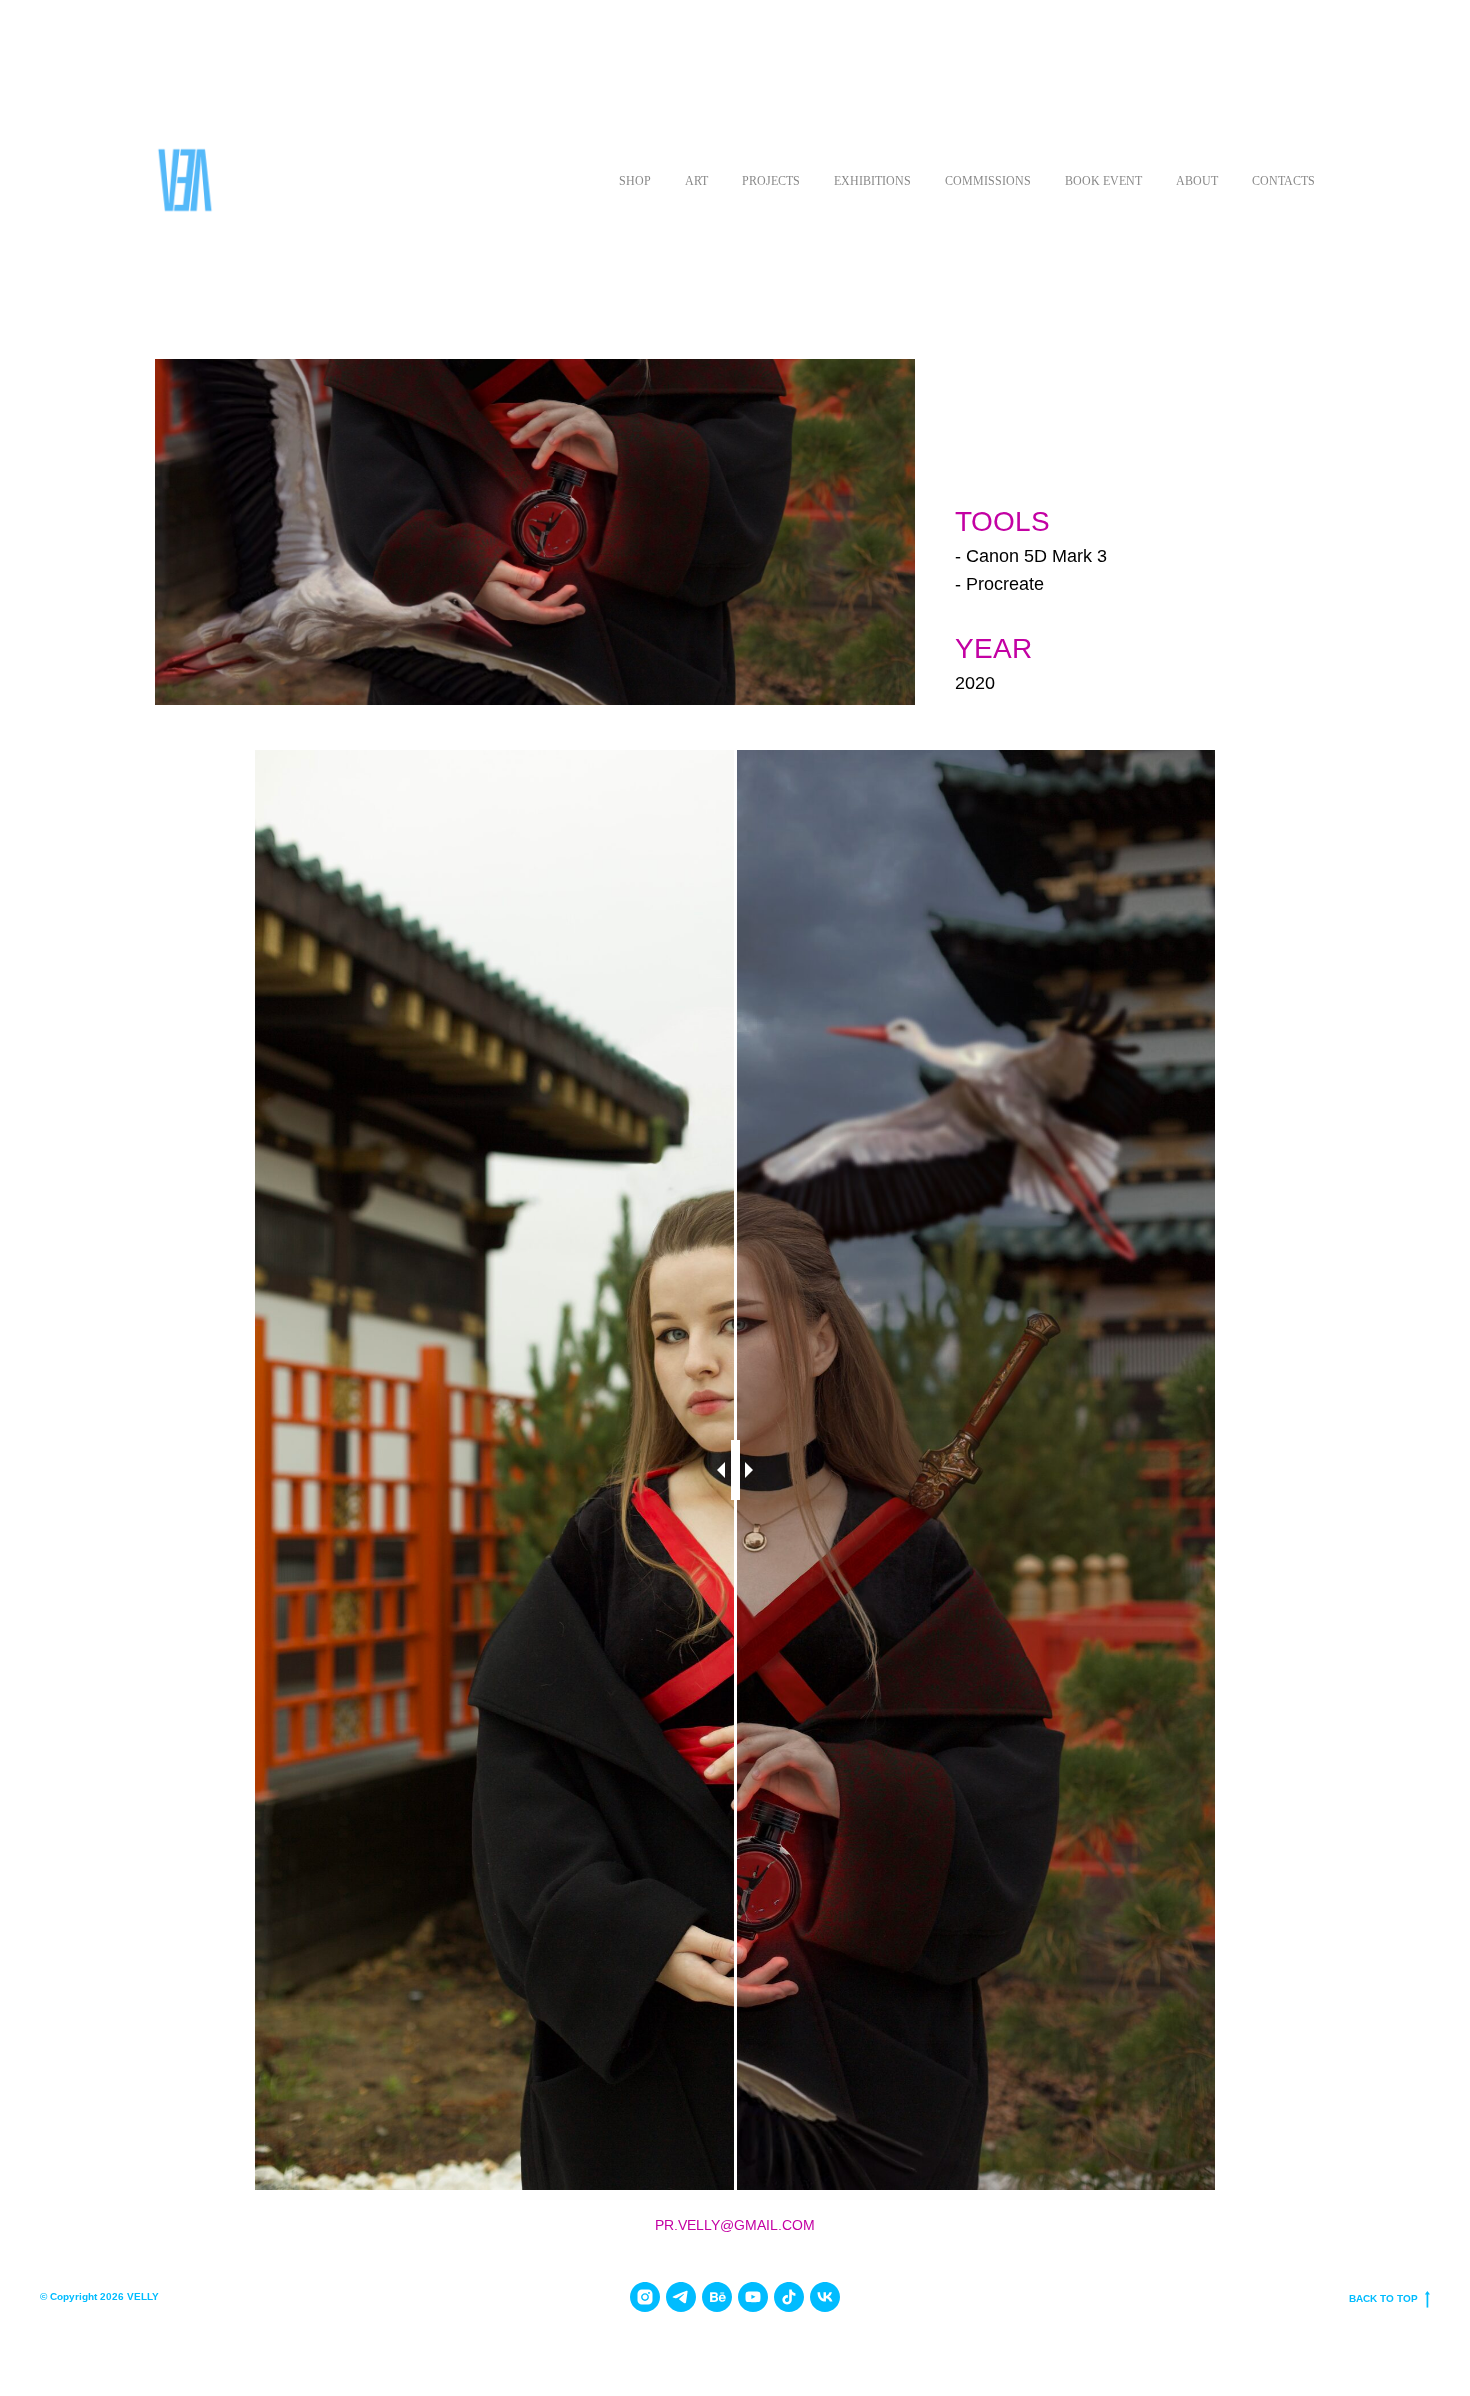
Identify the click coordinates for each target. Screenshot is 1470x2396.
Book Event (1103, 181)
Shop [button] (635, 181)
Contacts (1283, 181)
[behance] (717, 2297)
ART (696, 181)
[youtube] (753, 2297)
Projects (771, 181)
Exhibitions (872, 181)
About (1197, 181)
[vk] (825, 2297)
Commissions (988, 181)
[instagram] (645, 2297)
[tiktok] (789, 2297)
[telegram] (681, 2297)
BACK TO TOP (1383, 2298)
